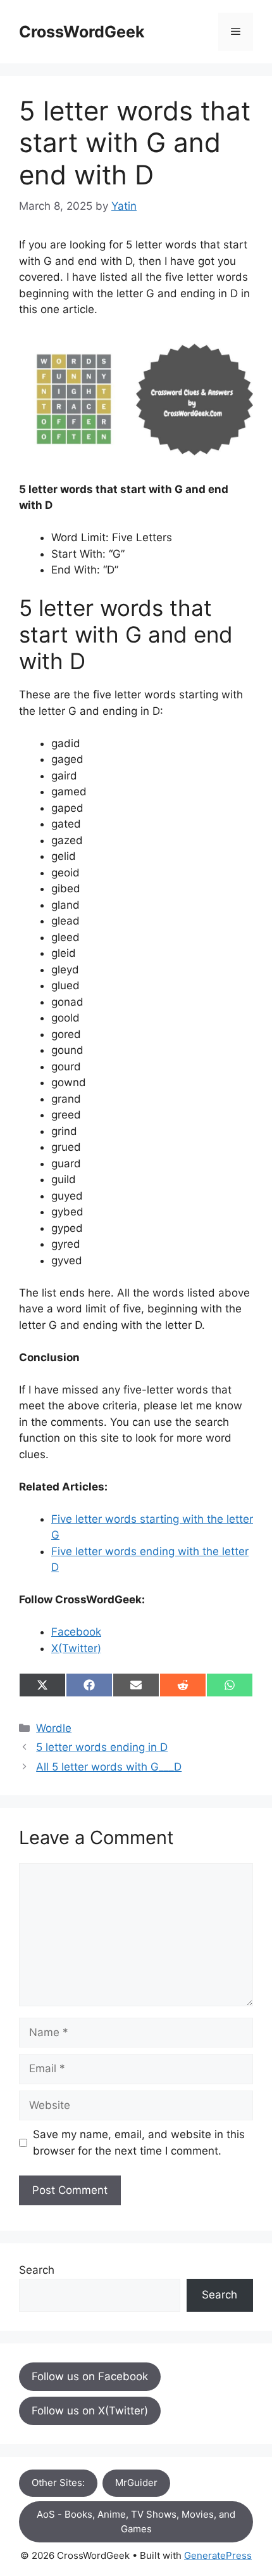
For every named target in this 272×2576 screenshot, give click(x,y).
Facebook (76, 1632)
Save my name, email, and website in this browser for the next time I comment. (139, 2143)
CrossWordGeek (82, 32)
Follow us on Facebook (90, 2376)
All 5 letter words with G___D (109, 1767)
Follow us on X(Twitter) (90, 2411)
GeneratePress (218, 2555)
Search (37, 2270)
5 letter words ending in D (102, 1747)
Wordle (54, 1728)
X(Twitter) (76, 1648)
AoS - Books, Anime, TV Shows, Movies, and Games (136, 2522)
